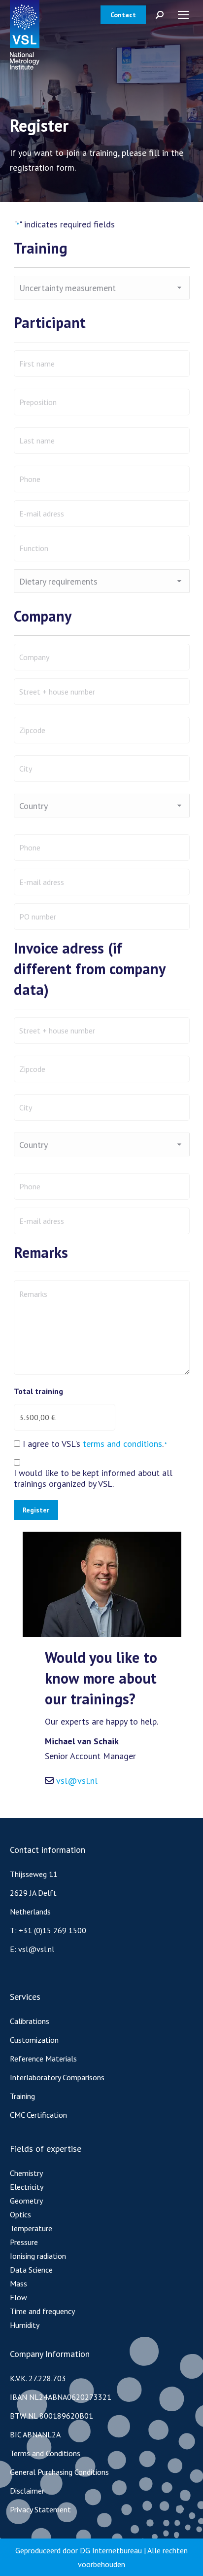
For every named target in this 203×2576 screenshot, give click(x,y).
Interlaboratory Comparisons (57, 2077)
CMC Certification (38, 2115)
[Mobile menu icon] (183, 15)
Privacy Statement (40, 2509)
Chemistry (26, 2173)
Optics (20, 2214)
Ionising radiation (38, 2256)
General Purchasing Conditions (59, 2472)
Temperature (31, 2228)
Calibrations (30, 2021)
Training (22, 2096)
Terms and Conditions (45, 2453)
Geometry (26, 2201)
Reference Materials (43, 2059)
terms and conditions (122, 1444)
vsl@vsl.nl (77, 1781)
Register (36, 1510)
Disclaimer (27, 2491)
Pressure (24, 2242)
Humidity (25, 2325)
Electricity (27, 2187)
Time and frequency (42, 2311)
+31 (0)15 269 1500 (52, 1930)
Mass (18, 2283)
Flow (18, 2297)
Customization (34, 2040)
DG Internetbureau (111, 2550)
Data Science (31, 2270)
